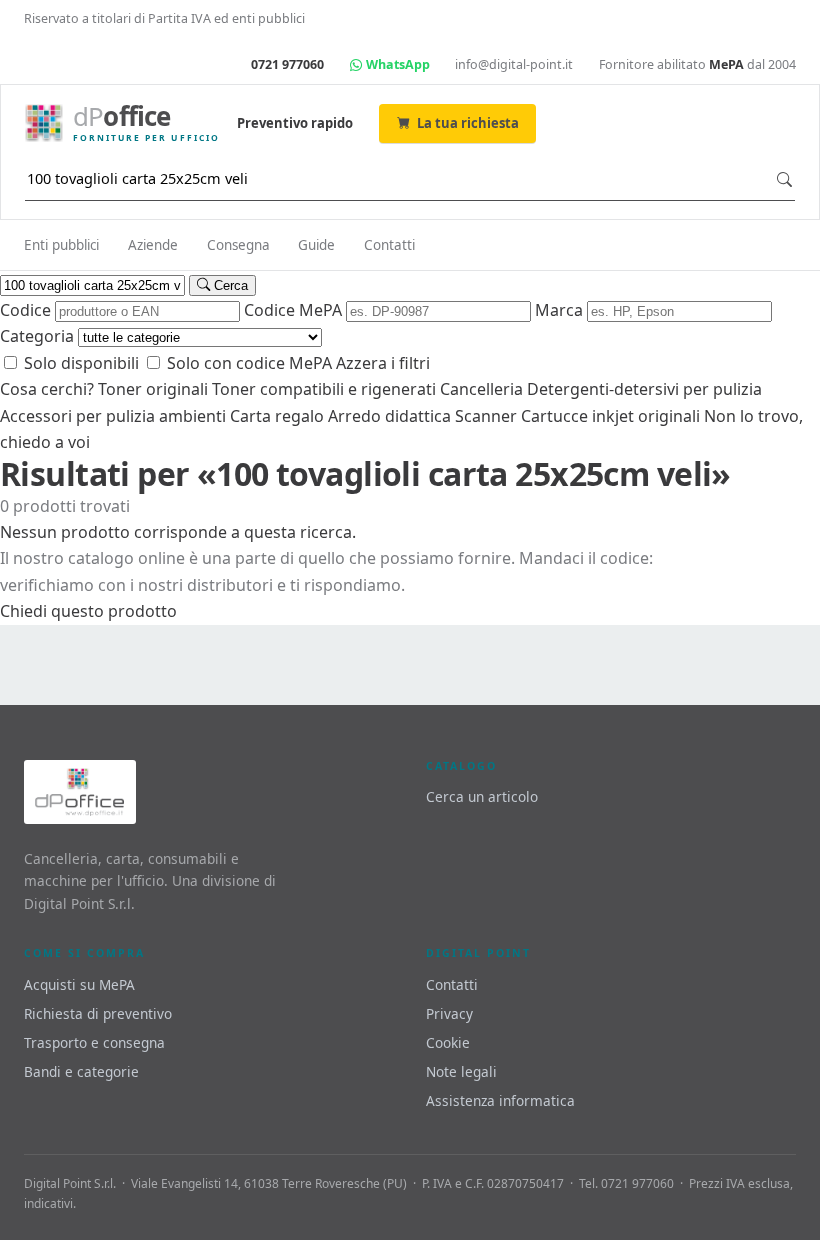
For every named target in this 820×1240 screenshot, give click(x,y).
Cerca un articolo (482, 796)
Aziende (153, 245)
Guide (316, 245)
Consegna (238, 245)
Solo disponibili (79, 363)
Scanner (486, 416)
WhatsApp (396, 64)
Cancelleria (481, 389)
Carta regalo (277, 416)
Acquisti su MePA (79, 984)
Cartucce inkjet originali (610, 416)
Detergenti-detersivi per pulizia (644, 389)
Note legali (461, 1071)
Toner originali (153, 389)
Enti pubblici (61, 245)
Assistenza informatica (500, 1100)
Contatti (389, 245)
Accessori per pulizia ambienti (113, 416)
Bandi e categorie (81, 1071)
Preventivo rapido (295, 123)
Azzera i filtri (383, 363)
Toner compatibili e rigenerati (324, 389)
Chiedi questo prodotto (88, 611)
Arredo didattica (389, 416)
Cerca (229, 285)
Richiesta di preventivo (98, 1013)
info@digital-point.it (514, 64)
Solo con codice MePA (247, 363)
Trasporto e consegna (94, 1042)
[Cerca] (784, 178)
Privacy (449, 1013)
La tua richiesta (468, 123)
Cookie (448, 1042)
